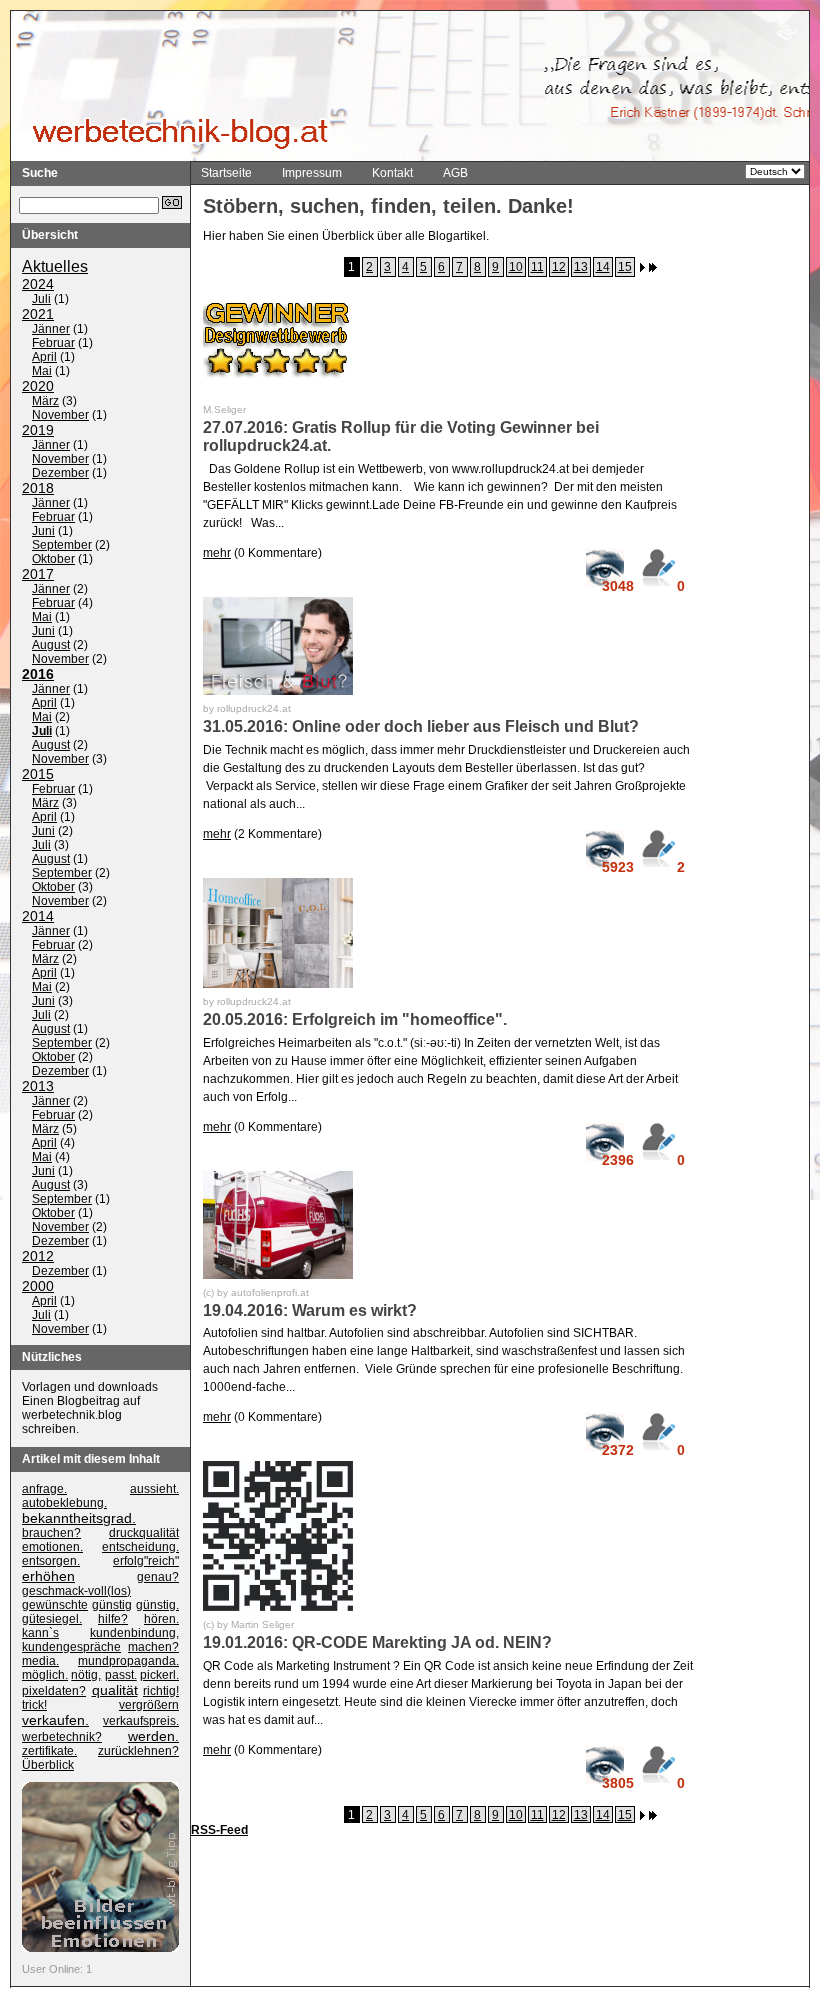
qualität (115, 1690)
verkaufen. (55, 1720)
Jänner (51, 329)
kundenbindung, (134, 1633)
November (60, 415)
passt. (121, 1675)
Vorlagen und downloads (90, 1387)
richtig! (161, 1691)
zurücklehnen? (138, 1751)
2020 (38, 386)
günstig (112, 1605)
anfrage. (44, 1489)
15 (625, 267)
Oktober (53, 559)
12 (559, 267)
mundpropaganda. (128, 1661)
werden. (153, 1736)
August (51, 645)
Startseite (226, 173)
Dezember (60, 473)
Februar (53, 343)
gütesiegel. (52, 1619)
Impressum (312, 173)
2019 (38, 430)
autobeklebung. (64, 1503)
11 (537, 267)
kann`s (40, 1633)
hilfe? (113, 1619)
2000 (38, 1286)
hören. (161, 1619)
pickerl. (159, 1675)
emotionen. (52, 1547)
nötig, (86, 1675)
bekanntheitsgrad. (79, 1518)
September (62, 545)
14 (603, 267)
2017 (38, 574)
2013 (38, 1086)
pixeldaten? (54, 1691)
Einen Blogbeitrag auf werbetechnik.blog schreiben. (81, 1415)
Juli (41, 299)
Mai (42, 371)
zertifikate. (49, 1751)
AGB (455, 173)
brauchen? (51, 1533)
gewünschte (55, 1605)
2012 (38, 1256)
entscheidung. (140, 1547)
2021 (38, 314)
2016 (38, 674)
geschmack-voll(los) (76, 1591)
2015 (38, 774)
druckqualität (144, 1533)
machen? (153, 1647)
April (44, 357)
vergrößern (149, 1705)
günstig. (157, 1605)
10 (516, 267)
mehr (217, 553)
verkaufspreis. (141, 1721)
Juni (43, 531)
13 (581, 267)
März (45, 401)
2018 (38, 488)
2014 (38, 916)
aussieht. (154, 1489)
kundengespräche (71, 1647)
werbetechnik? (62, 1737)
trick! (34, 1705)
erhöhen (48, 1576)
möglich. (45, 1675)
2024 (38, 284)
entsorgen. (51, 1561)
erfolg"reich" (146, 1561)
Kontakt (392, 173)
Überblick (48, 1765)
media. (40, 1661)
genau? (158, 1577)
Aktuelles (55, 266)
